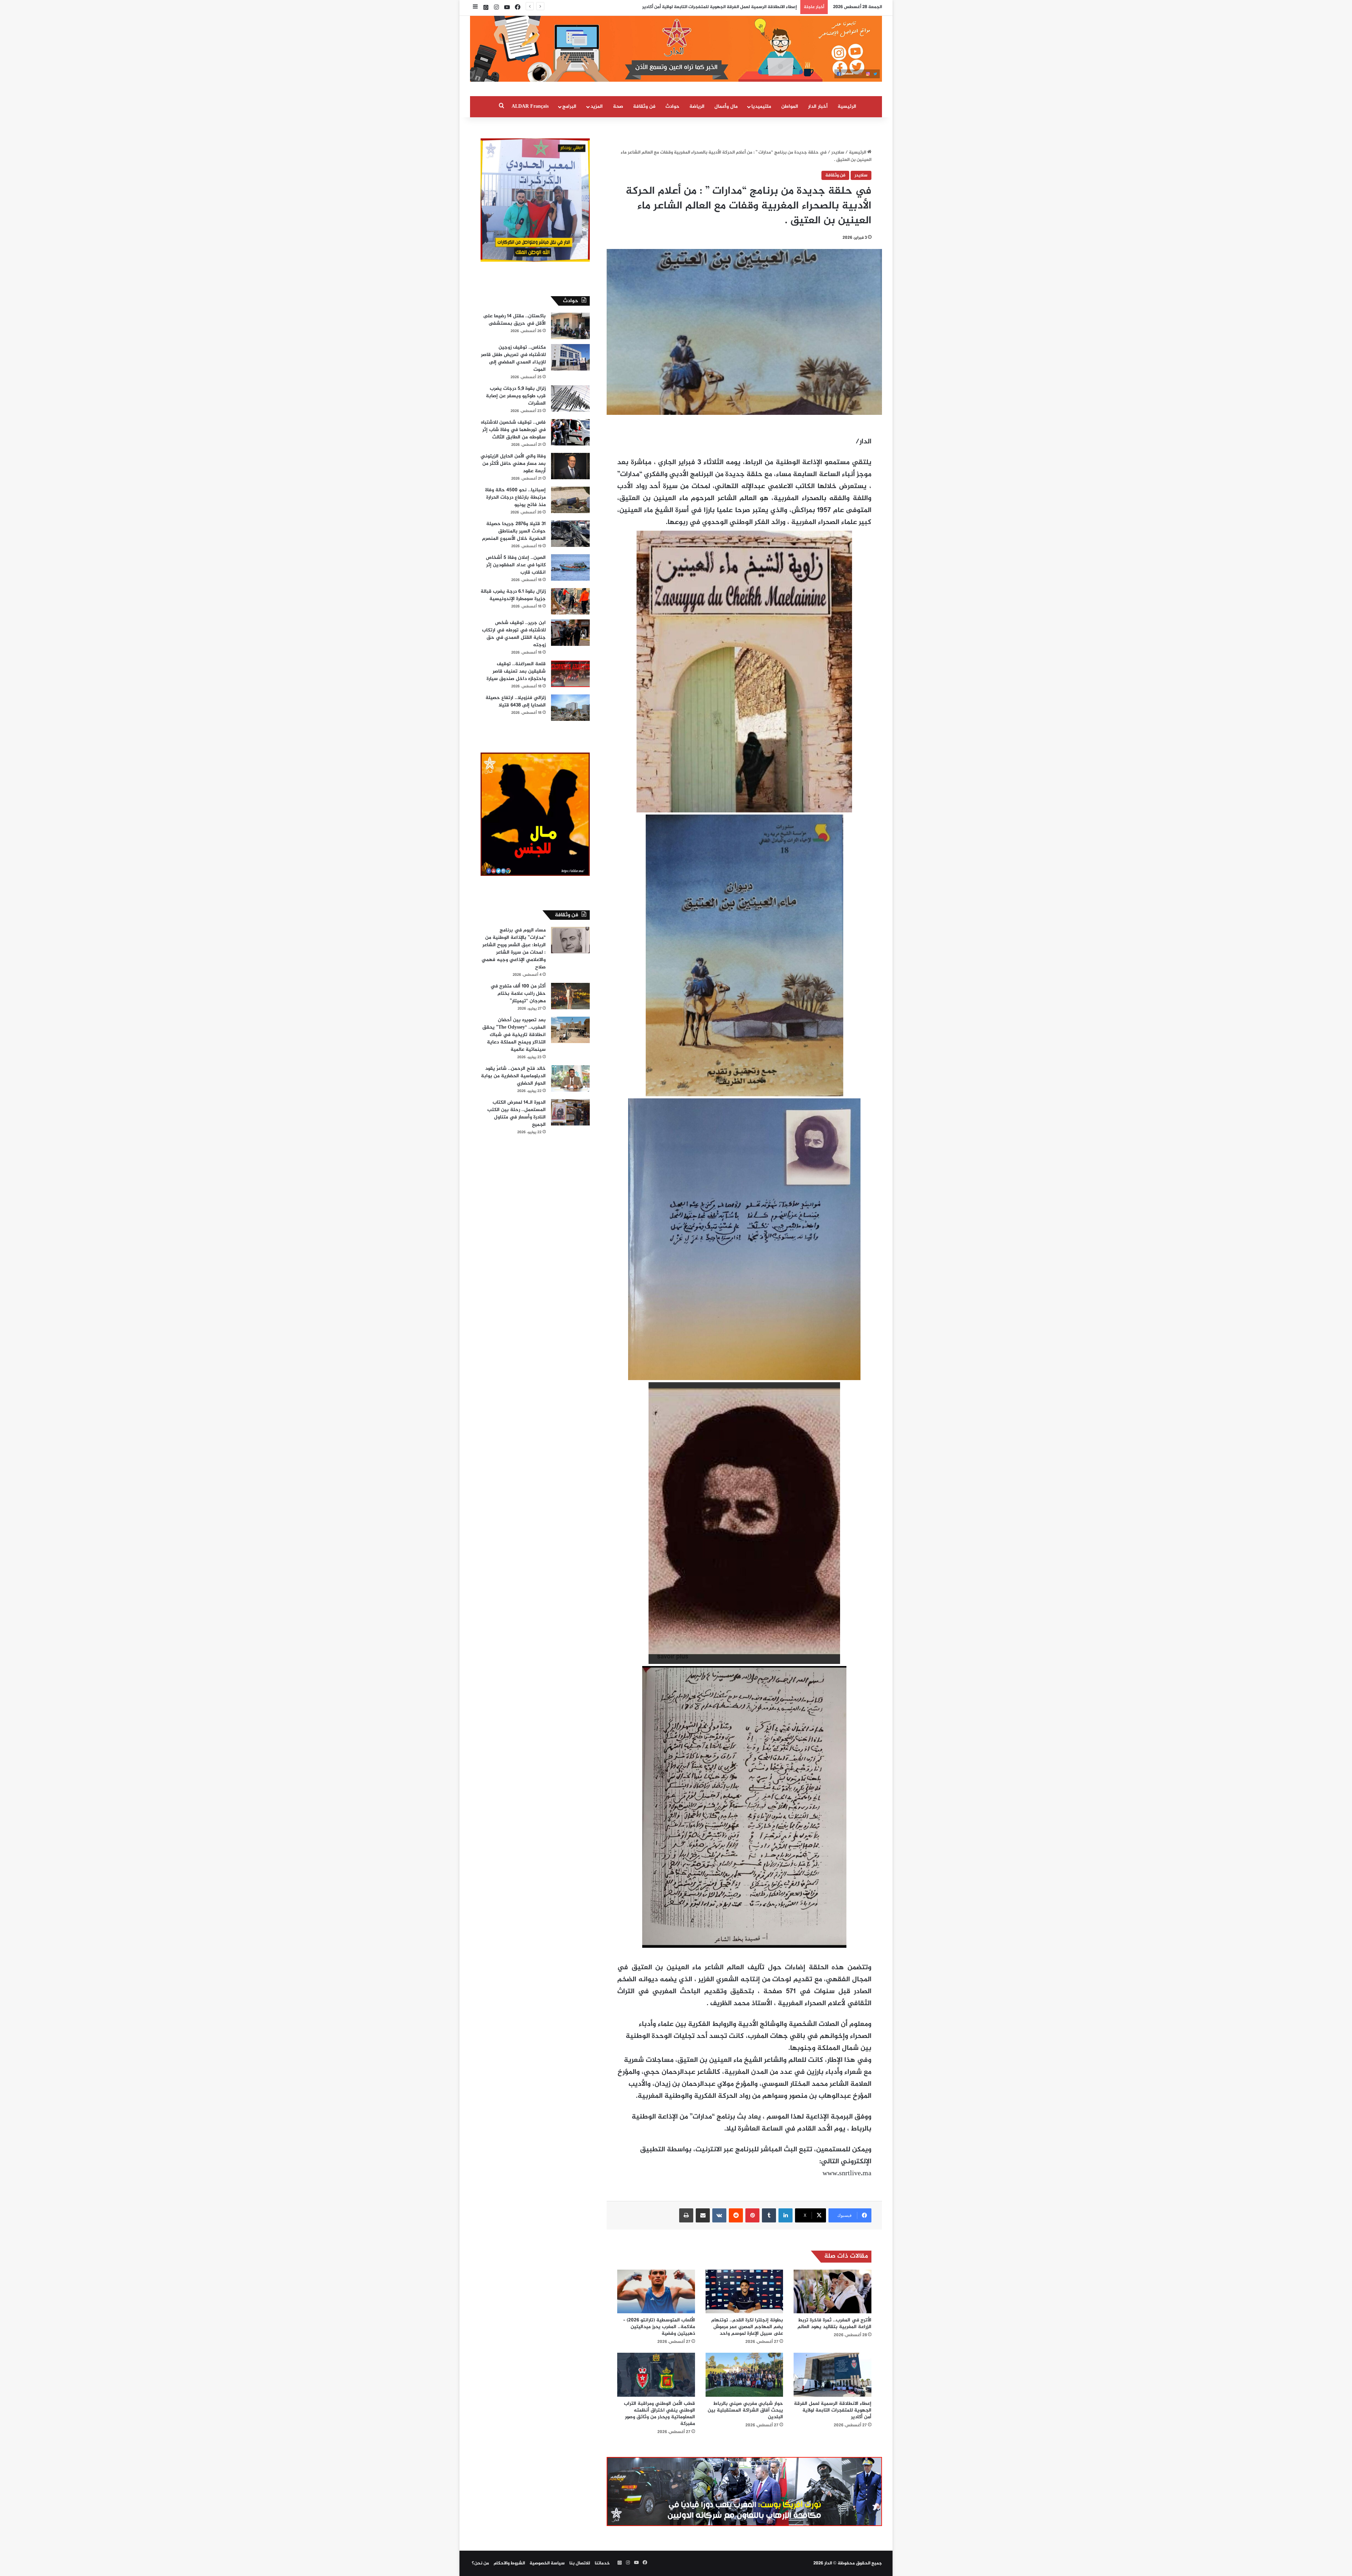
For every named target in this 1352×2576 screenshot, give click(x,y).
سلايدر (838, 152)
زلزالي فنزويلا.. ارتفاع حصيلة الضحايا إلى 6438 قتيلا (516, 701)
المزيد (597, 107)
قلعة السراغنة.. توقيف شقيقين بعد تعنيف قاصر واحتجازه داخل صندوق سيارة (516, 671)
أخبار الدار (818, 107)
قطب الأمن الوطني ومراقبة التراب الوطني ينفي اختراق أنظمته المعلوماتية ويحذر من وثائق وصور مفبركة (659, 2414)
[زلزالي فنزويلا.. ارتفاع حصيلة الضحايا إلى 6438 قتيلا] (570, 708)
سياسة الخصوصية (547, 2563)
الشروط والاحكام (509, 2563)
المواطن (790, 107)
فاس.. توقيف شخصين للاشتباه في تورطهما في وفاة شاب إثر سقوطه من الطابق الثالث (513, 430)
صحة (618, 107)
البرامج (569, 107)
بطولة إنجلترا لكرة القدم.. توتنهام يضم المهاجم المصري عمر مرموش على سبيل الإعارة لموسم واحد (747, 2327)
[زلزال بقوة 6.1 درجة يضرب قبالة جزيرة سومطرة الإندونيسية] (570, 601)
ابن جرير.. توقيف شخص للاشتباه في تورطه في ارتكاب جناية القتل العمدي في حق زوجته (514, 634)
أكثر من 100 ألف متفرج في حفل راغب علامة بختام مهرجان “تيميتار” (518, 994)
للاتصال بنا (580, 2563)
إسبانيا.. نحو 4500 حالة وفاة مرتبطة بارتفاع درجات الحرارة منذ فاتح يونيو (515, 497)
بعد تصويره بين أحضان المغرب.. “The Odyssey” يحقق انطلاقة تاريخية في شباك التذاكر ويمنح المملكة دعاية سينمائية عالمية (514, 1035)
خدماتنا (602, 2563)
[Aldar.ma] (676, 49)
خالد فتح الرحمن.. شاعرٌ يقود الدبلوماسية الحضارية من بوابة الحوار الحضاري (513, 1076)
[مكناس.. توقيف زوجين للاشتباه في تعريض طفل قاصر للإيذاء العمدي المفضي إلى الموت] (570, 357)
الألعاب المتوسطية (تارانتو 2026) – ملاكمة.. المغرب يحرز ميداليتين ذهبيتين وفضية (659, 2327)
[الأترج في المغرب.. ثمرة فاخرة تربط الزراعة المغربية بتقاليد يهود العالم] (833, 2291)
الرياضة (697, 107)
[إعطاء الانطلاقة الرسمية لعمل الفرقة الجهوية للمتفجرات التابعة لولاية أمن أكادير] (833, 2375)
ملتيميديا (761, 107)
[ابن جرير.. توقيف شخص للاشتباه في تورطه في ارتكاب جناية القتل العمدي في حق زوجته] (570, 633)
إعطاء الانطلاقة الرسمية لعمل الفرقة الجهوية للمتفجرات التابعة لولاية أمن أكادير (833, 2410)
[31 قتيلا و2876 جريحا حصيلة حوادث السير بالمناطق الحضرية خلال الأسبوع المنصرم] (570, 534)
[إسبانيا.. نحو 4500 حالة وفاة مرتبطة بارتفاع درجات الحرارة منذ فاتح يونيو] (570, 500)
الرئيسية (847, 107)
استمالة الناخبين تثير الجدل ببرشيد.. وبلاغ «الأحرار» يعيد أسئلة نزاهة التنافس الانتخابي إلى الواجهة (700, 7)
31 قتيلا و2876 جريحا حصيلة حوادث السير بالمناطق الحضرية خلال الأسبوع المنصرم (514, 531)
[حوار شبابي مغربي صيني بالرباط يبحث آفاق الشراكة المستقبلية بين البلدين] (744, 2375)
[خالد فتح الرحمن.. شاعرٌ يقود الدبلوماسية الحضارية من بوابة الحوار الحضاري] (570, 1078)
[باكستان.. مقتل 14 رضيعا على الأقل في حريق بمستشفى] (570, 326)
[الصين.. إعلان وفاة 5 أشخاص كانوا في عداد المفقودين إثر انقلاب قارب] (570, 567)
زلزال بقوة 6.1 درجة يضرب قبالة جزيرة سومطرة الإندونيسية (513, 595)
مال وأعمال (726, 107)
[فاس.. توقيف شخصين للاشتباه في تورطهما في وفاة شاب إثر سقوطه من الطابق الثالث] (570, 432)
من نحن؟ (480, 2563)
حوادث (672, 107)
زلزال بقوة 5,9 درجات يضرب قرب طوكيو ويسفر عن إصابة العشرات (516, 396)
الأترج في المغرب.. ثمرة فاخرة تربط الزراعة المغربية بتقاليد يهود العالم (834, 2324)
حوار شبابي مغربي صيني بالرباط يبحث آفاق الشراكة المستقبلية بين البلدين (745, 2410)
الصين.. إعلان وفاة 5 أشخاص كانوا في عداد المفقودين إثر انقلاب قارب (516, 565)
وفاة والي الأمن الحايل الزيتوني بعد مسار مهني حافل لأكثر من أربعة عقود (513, 464)
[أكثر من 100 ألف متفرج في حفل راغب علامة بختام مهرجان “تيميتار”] (570, 996)
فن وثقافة (644, 107)
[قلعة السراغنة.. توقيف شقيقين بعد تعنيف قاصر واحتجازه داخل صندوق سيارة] (570, 674)
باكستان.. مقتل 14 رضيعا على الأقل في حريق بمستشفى (514, 320)
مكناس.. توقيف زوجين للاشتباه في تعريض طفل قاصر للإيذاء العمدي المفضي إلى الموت (513, 358)
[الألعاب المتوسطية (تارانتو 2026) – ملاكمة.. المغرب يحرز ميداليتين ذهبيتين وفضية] (656, 2291)
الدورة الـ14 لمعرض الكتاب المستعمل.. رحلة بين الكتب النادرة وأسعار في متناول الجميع (517, 1114)
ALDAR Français (530, 107)
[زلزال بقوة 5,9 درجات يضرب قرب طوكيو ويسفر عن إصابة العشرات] (570, 398)
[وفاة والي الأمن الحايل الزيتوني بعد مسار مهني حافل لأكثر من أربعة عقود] (570, 466)
